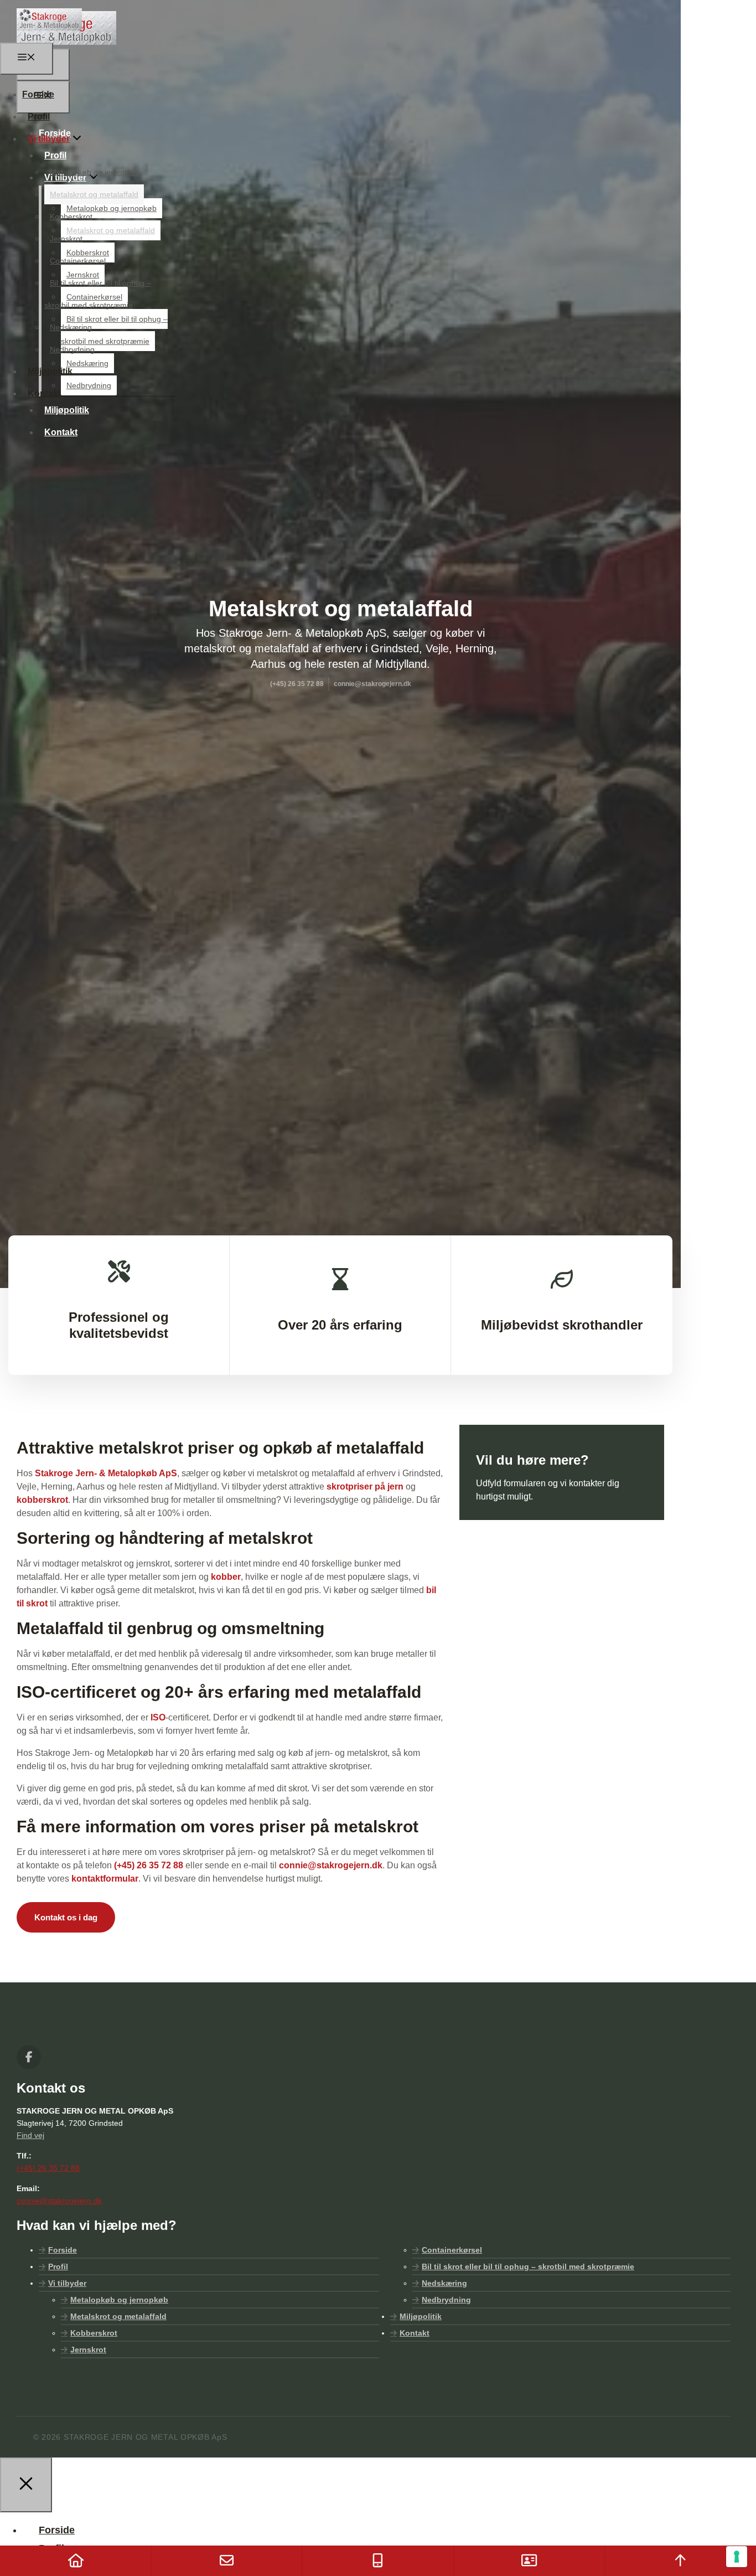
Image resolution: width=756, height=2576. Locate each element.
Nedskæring (71, 327)
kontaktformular (105, 1879)
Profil (39, 117)
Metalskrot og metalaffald (94, 194)
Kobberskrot (71, 217)
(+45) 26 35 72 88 (149, 1865)
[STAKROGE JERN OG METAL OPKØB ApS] (49, 36)
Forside (38, 94)
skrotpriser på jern (365, 1487)
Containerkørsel (78, 261)
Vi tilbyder (49, 139)
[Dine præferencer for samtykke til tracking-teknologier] (737, 2557)
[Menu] (27, 59)
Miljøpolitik (50, 371)
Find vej (30, 2135)
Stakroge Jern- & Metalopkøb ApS (106, 1473)
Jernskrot (66, 239)
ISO (158, 1717)
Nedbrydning (72, 349)
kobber (226, 1577)
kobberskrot (42, 1500)
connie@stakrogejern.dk (331, 1865)
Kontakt (61, 432)
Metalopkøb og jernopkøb (95, 172)
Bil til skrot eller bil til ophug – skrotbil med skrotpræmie (528, 2266)
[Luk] (26, 2485)
